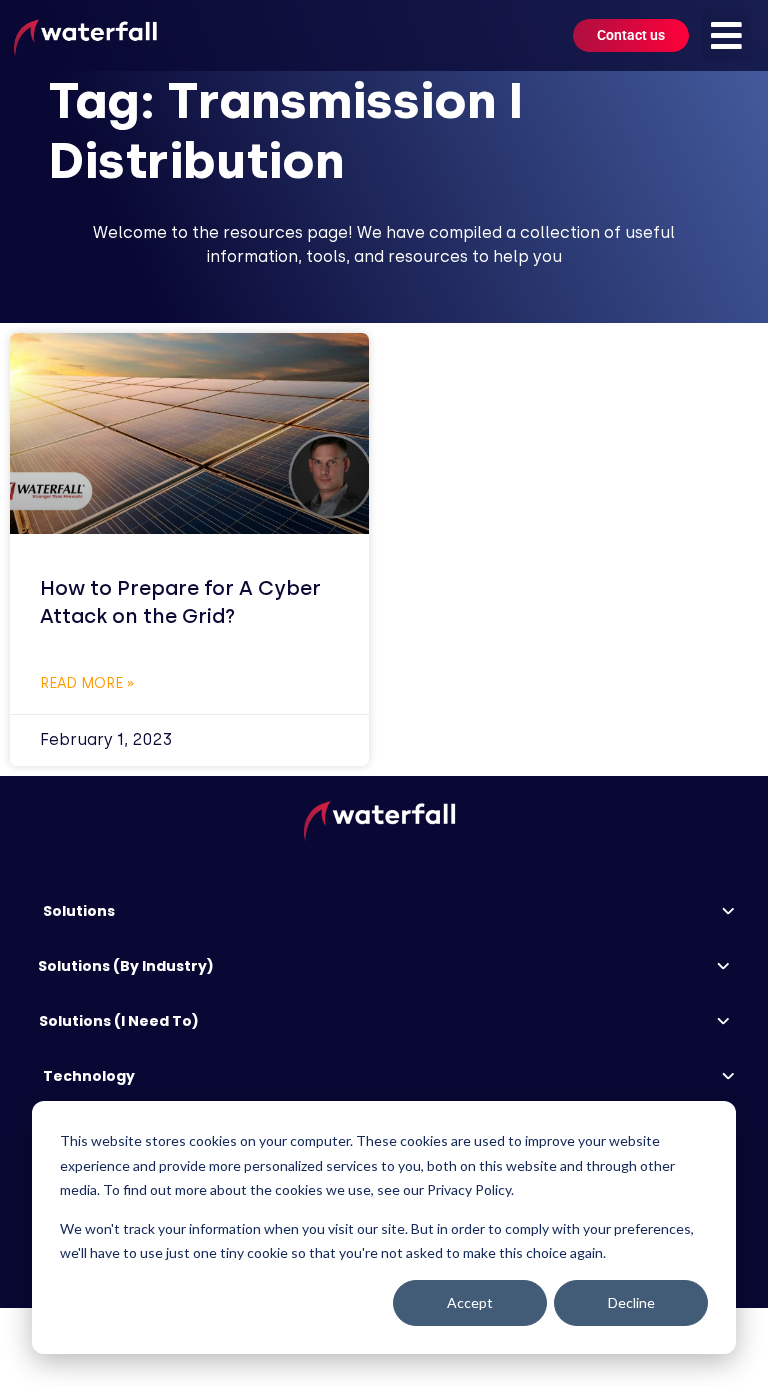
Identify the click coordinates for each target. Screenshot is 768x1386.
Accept (470, 1302)
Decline (631, 1302)
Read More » (87, 683)
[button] (726, 35)
